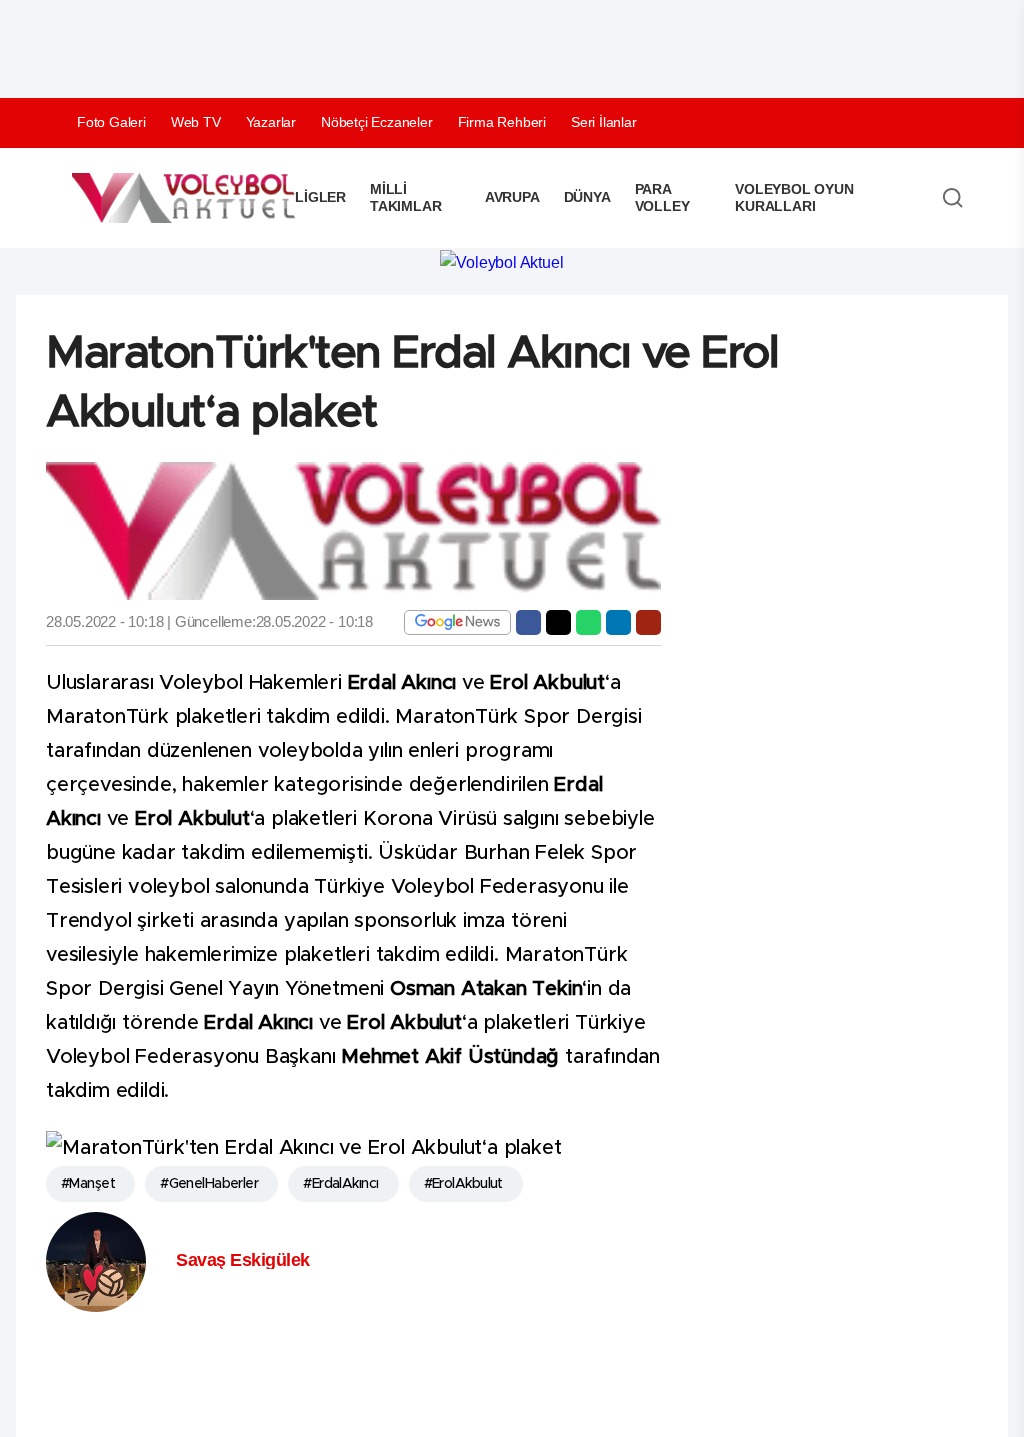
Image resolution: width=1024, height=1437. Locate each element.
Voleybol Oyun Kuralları (794, 197)
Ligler (320, 197)
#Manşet (88, 1184)
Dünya (587, 197)
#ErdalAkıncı (340, 1184)
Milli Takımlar (405, 197)
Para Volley (662, 197)
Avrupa (512, 197)
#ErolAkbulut (463, 1184)
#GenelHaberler (209, 1184)
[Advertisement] (390, 45)
